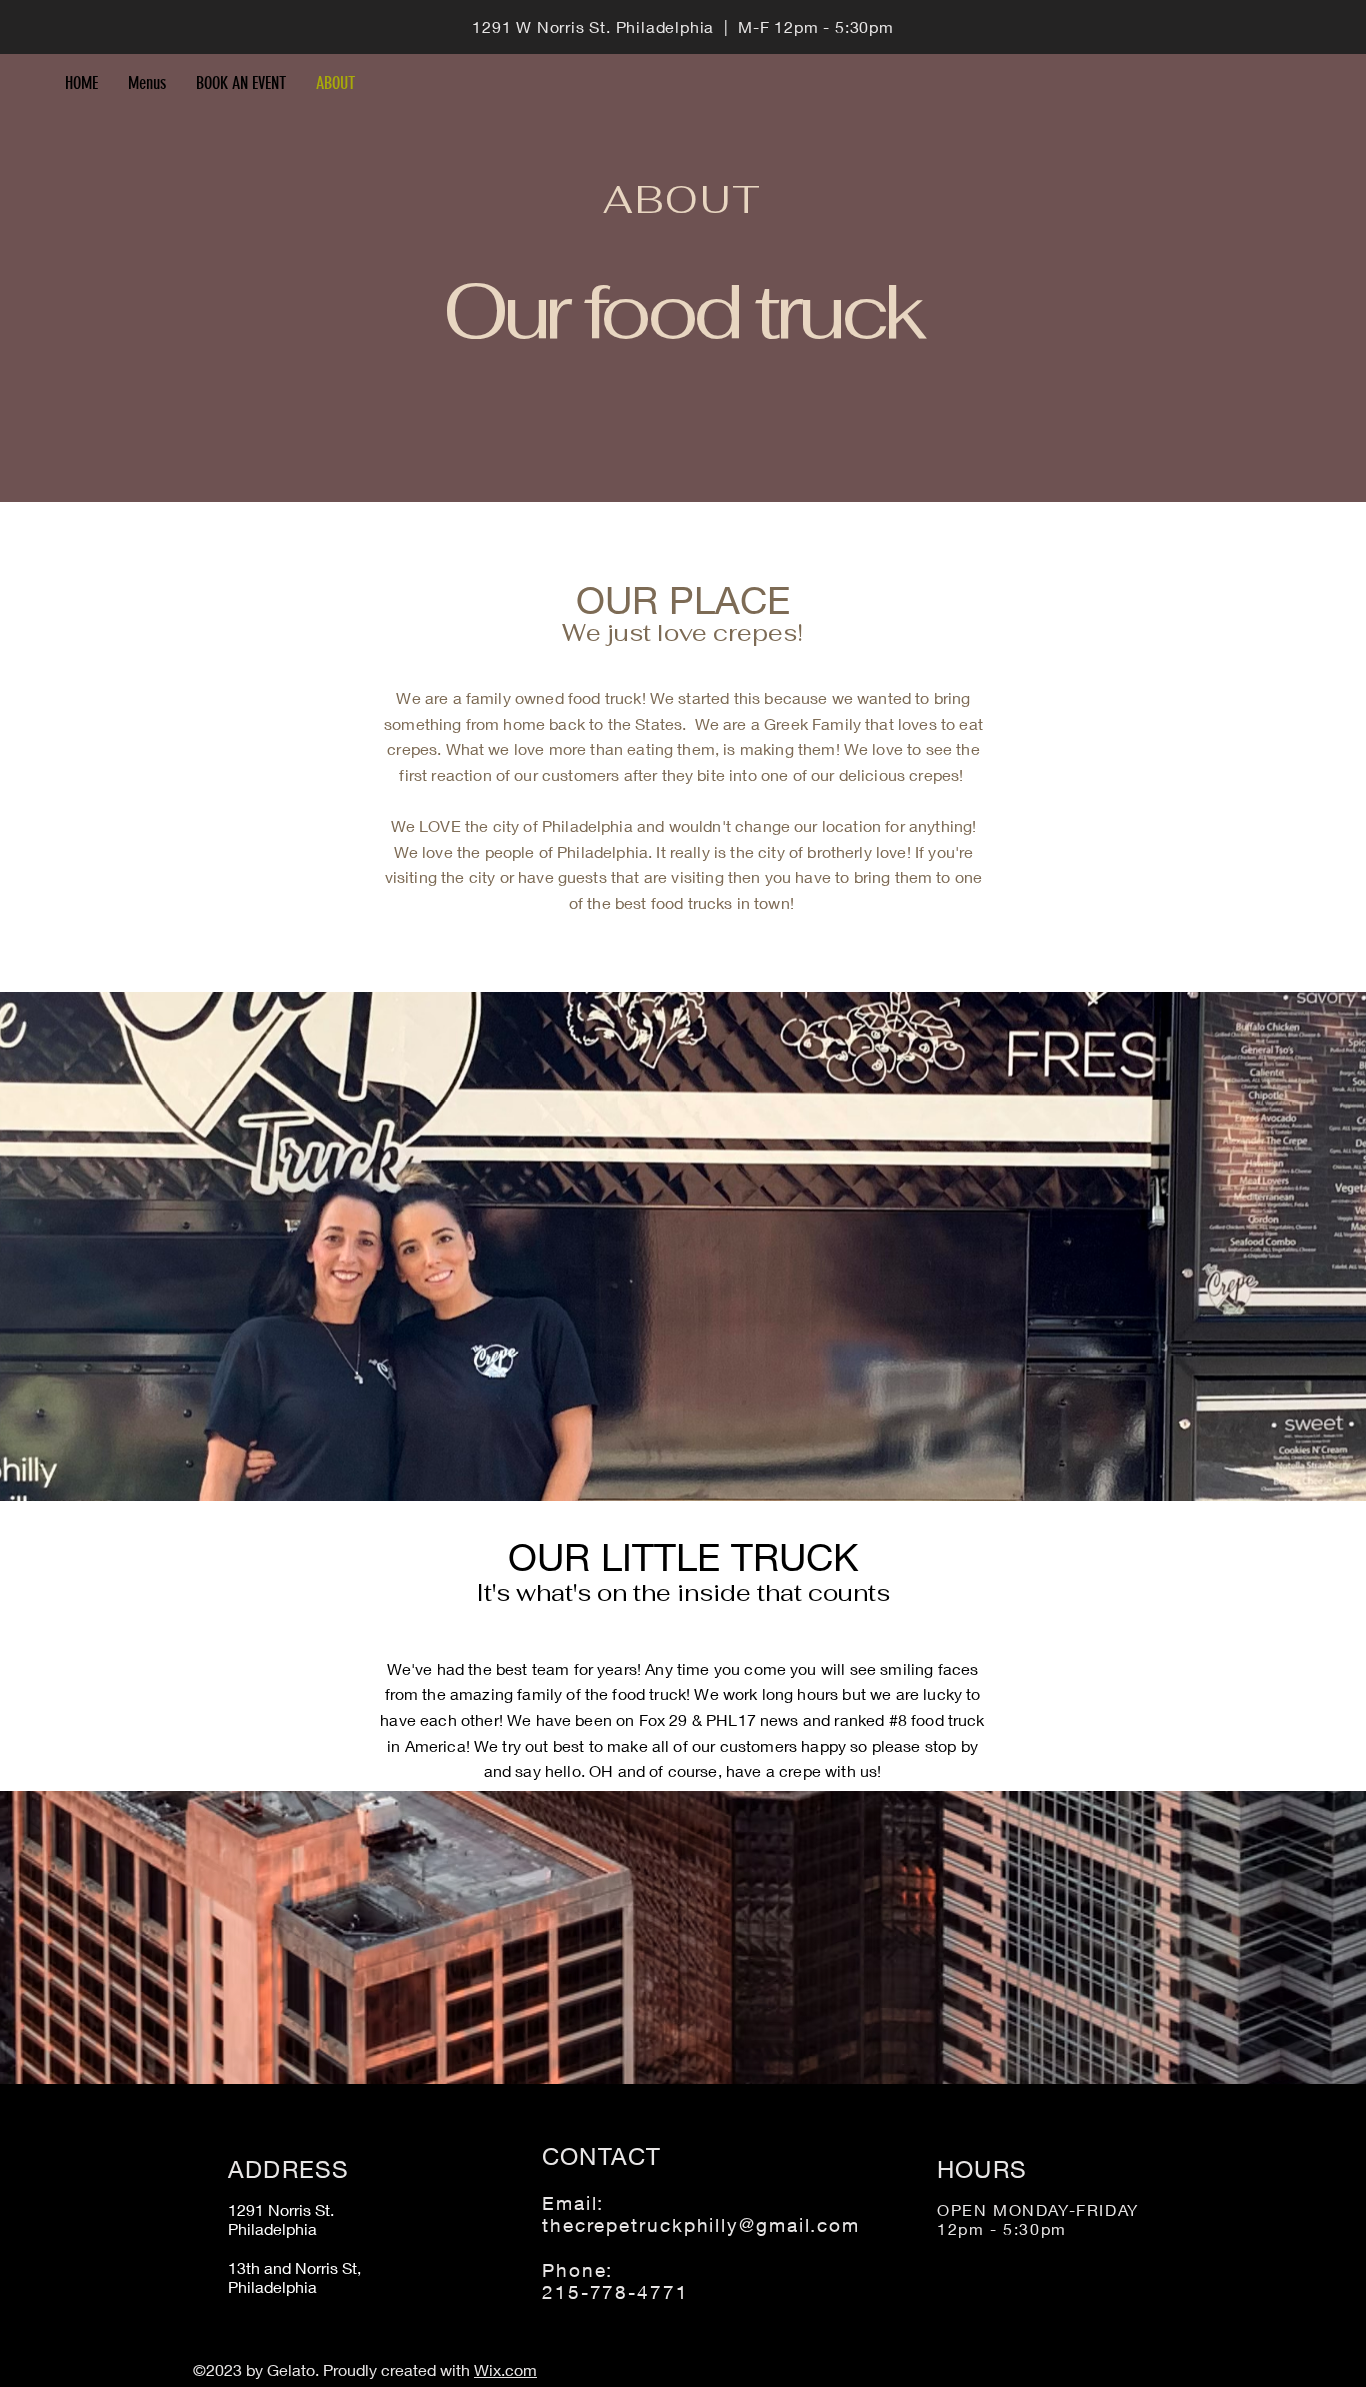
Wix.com (505, 2369)
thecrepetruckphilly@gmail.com (701, 2225)
